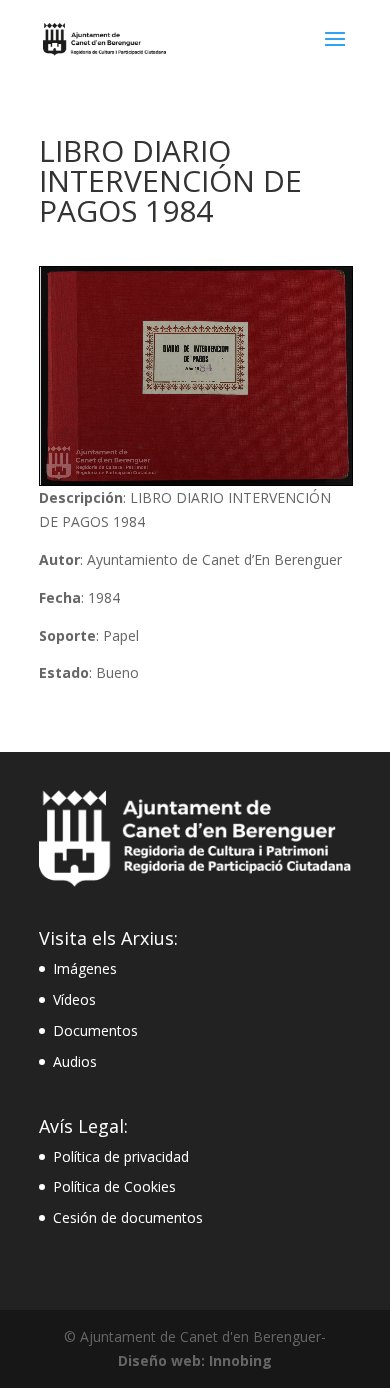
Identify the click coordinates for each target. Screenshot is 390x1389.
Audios (75, 1061)
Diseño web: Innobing (195, 1360)
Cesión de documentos (128, 1217)
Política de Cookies (114, 1186)
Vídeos (74, 999)
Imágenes (85, 968)
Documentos (95, 1030)
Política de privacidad (121, 1156)
